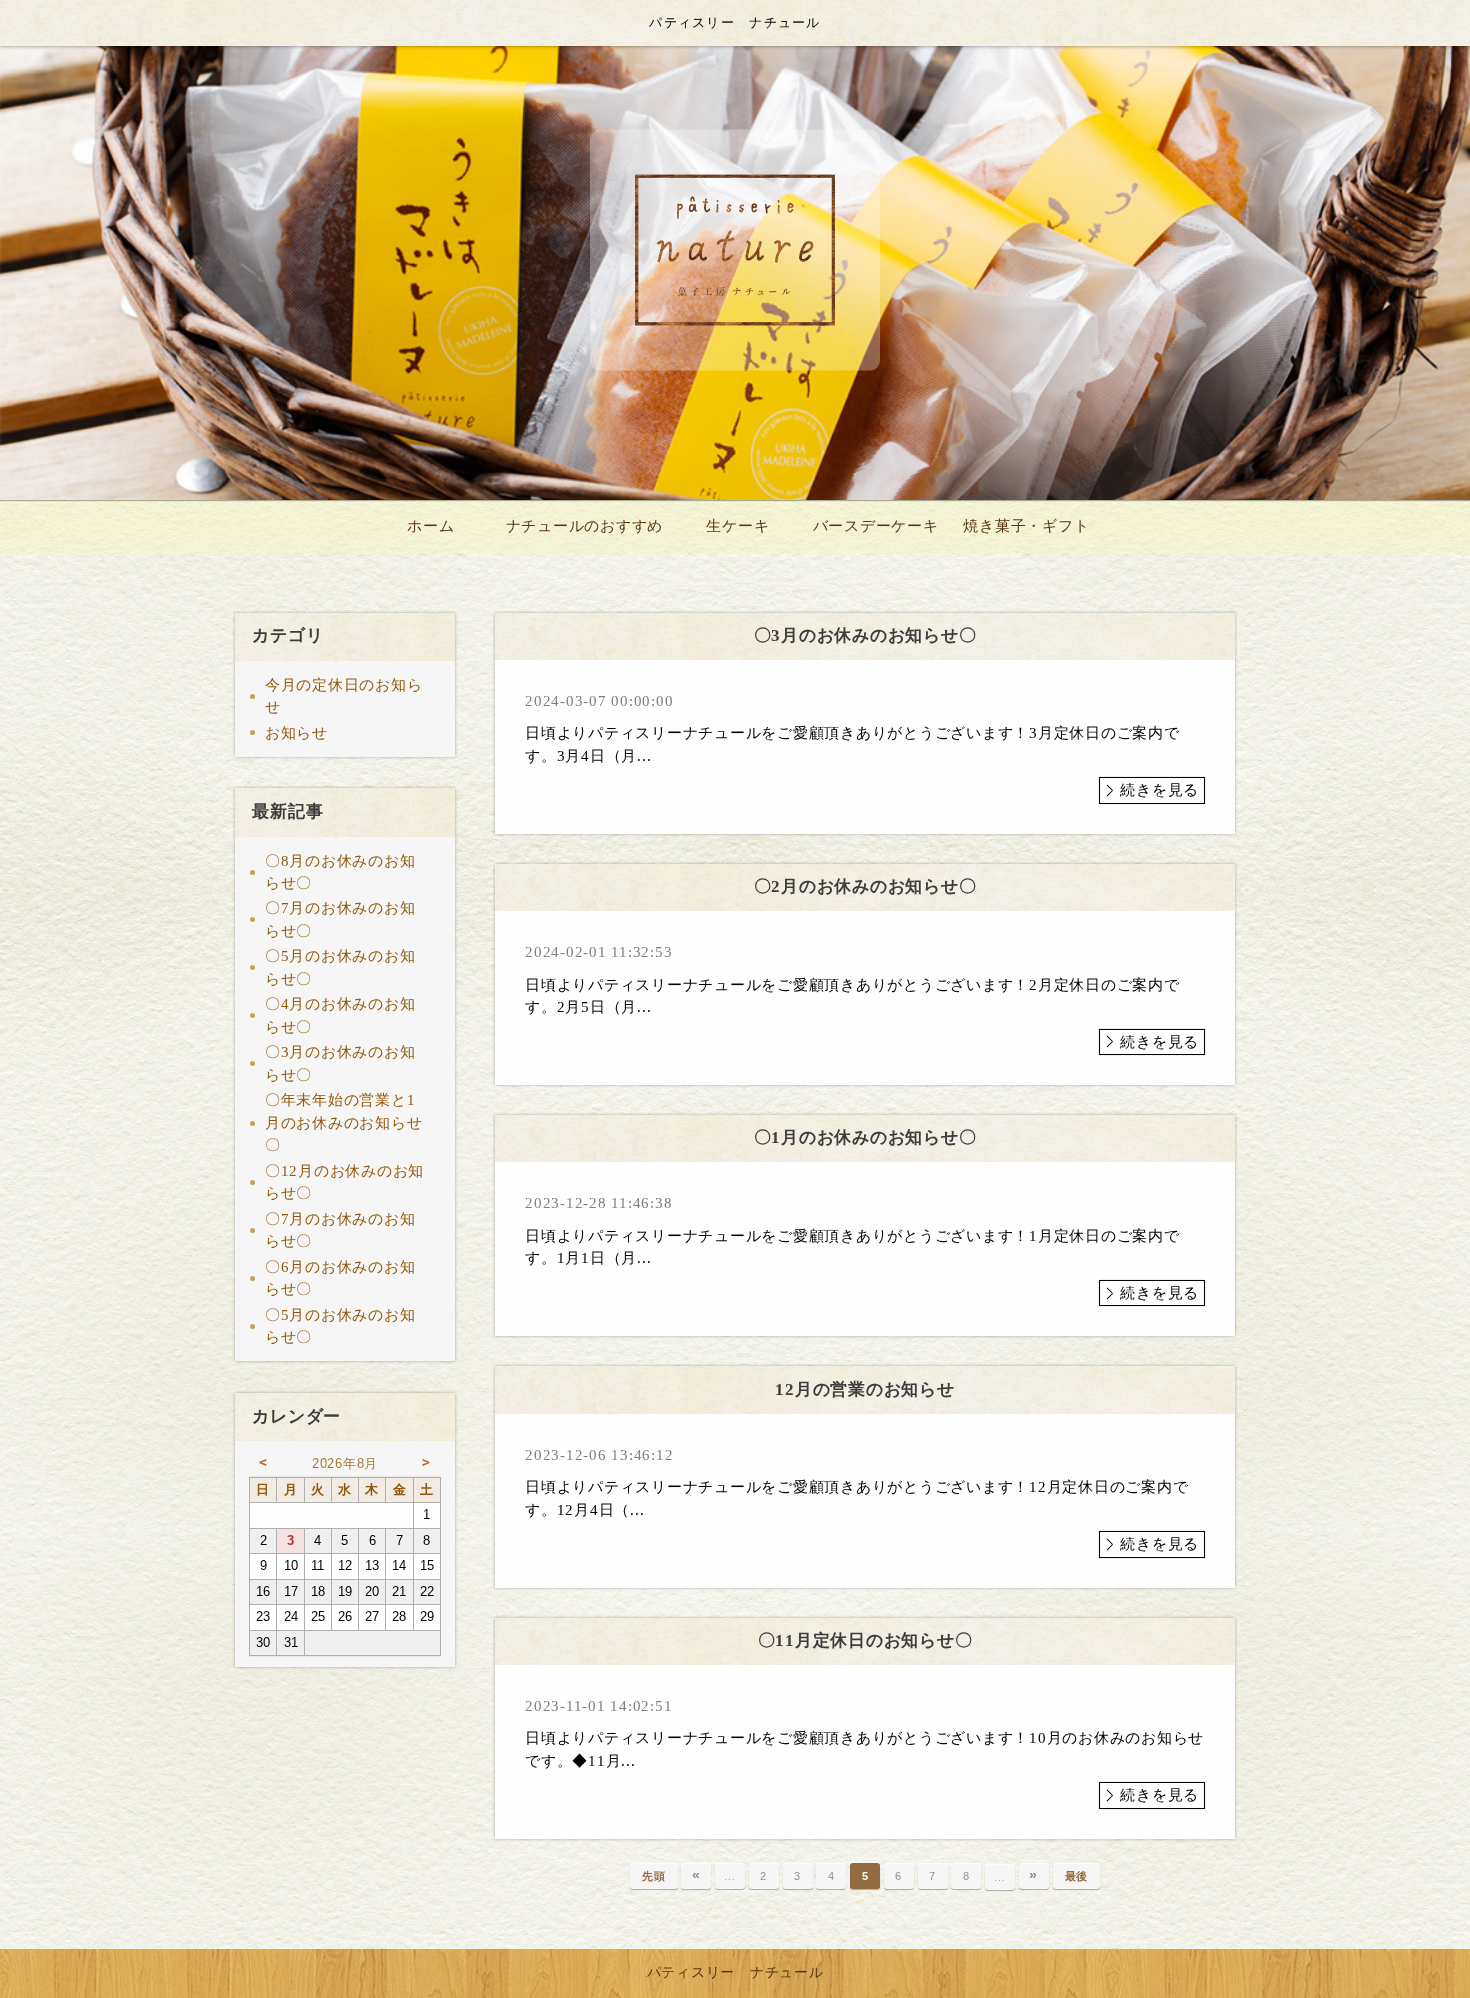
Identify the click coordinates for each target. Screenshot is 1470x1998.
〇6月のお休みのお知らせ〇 (340, 1278)
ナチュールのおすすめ (585, 526)
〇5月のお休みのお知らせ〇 (340, 967)
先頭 (654, 1876)
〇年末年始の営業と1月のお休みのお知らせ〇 (344, 1122)
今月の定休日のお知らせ (344, 696)
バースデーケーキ (876, 526)
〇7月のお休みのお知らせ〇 (340, 919)
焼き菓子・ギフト (1026, 526)
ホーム (430, 526)
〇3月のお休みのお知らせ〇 (340, 1063)
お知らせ (296, 733)
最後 (1077, 1876)
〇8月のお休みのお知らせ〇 (340, 872)
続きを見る (1159, 790)
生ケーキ (737, 526)
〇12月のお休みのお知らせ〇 (344, 1182)
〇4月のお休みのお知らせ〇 (340, 1015)
